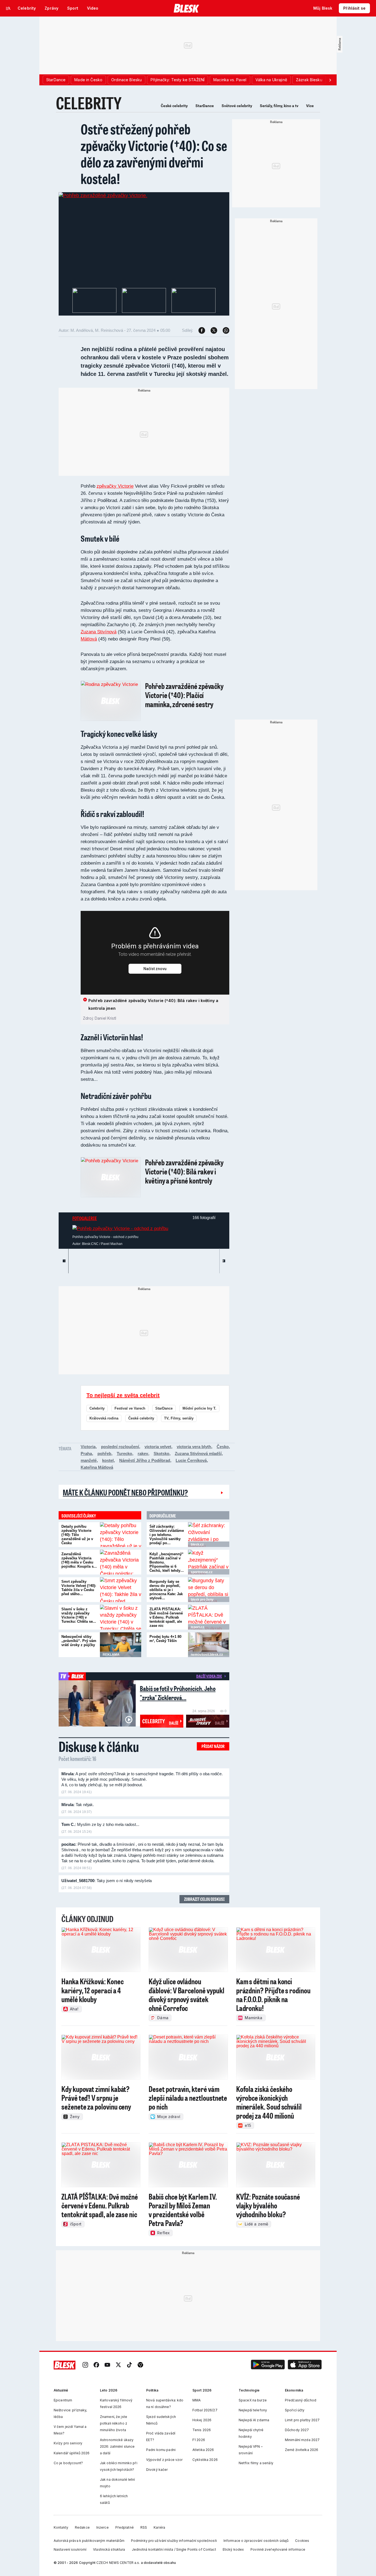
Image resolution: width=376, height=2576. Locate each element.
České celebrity (174, 106)
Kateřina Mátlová (97, 1467)
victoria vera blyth (194, 1447)
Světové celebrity (237, 106)
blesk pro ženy (202, 1600)
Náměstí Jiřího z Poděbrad (145, 1460)
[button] (268, 2365)
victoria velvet (158, 1447)
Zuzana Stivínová (99, 632)
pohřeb (104, 1453)
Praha (86, 1453)
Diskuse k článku (99, 1746)
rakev (143, 1453)
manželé (89, 1460)
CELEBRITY (89, 103)
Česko (223, 1447)
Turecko (124, 1453)
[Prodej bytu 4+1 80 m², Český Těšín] (209, 1645)
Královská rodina (104, 1418)
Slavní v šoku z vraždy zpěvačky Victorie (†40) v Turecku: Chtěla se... (79, 1615)
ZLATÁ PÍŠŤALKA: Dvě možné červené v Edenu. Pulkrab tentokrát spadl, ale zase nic (166, 1617)
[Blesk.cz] (186, 8)
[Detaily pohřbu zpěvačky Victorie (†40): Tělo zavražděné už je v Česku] (121, 1535)
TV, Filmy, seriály (179, 1418)
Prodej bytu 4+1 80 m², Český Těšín (165, 1639)
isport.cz (197, 1627)
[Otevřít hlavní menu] (8, 8)
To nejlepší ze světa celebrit (123, 1395)
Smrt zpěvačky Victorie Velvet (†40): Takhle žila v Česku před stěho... (79, 1588)
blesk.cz (197, 1544)
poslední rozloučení (120, 1447)
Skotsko (161, 1453)
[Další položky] (330, 80)
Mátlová (89, 639)
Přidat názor (213, 1746)
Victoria (88, 1447)
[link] (85, 2365)
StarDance (205, 106)
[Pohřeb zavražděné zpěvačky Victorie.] (103, 196)
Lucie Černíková (191, 1460)
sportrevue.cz (202, 1572)
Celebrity (97, 1408)
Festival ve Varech (130, 1408)
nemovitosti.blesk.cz (207, 1655)
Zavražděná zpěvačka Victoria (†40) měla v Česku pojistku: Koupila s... (79, 1560)
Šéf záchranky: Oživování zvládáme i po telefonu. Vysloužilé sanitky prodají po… (167, 1535)
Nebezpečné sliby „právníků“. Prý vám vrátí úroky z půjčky (79, 1641)
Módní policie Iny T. (199, 1408)
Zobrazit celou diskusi (204, 1899)
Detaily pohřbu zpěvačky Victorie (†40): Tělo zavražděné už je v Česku (77, 1535)
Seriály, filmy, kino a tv (279, 106)
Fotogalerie (85, 1218)
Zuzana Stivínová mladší (198, 1453)
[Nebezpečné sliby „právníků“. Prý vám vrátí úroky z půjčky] (121, 1645)
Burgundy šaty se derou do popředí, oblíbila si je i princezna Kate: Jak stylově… (166, 1590)
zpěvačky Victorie (115, 486)
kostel (108, 1460)
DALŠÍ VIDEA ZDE (209, 1676)
